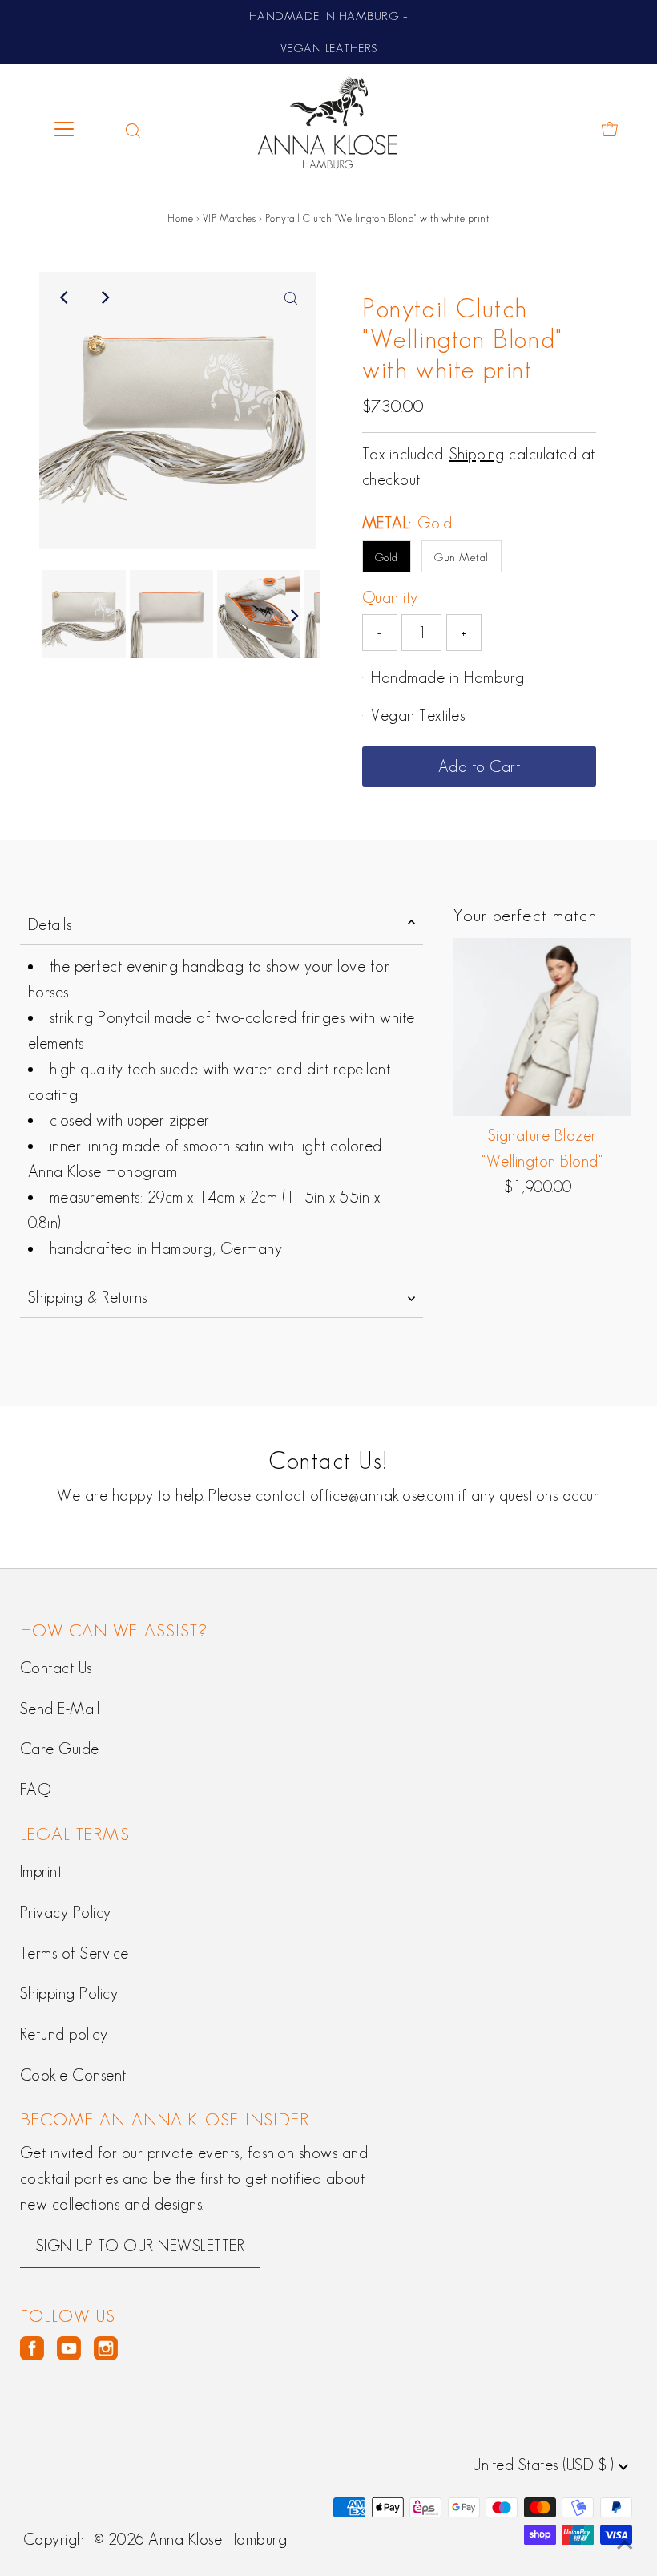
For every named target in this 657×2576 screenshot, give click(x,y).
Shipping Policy (69, 1993)
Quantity (390, 597)
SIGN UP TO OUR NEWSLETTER (141, 2246)
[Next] (104, 297)
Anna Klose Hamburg (218, 2539)
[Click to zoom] (291, 297)
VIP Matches (230, 218)
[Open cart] (610, 129)
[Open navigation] (78, 129)
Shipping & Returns (88, 1297)
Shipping (477, 454)
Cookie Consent (73, 2075)
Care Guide (60, 1749)
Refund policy (64, 2034)
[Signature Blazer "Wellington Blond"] (543, 1027)
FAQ (36, 1789)
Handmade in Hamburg (448, 677)
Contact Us (56, 1668)
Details (50, 924)
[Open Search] (133, 129)
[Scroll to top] (625, 2544)
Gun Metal (462, 557)
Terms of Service (75, 1953)
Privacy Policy (66, 1912)
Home (180, 218)
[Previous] (65, 297)
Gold (387, 557)
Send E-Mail (60, 1709)
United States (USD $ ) (546, 2465)
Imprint (41, 1871)
